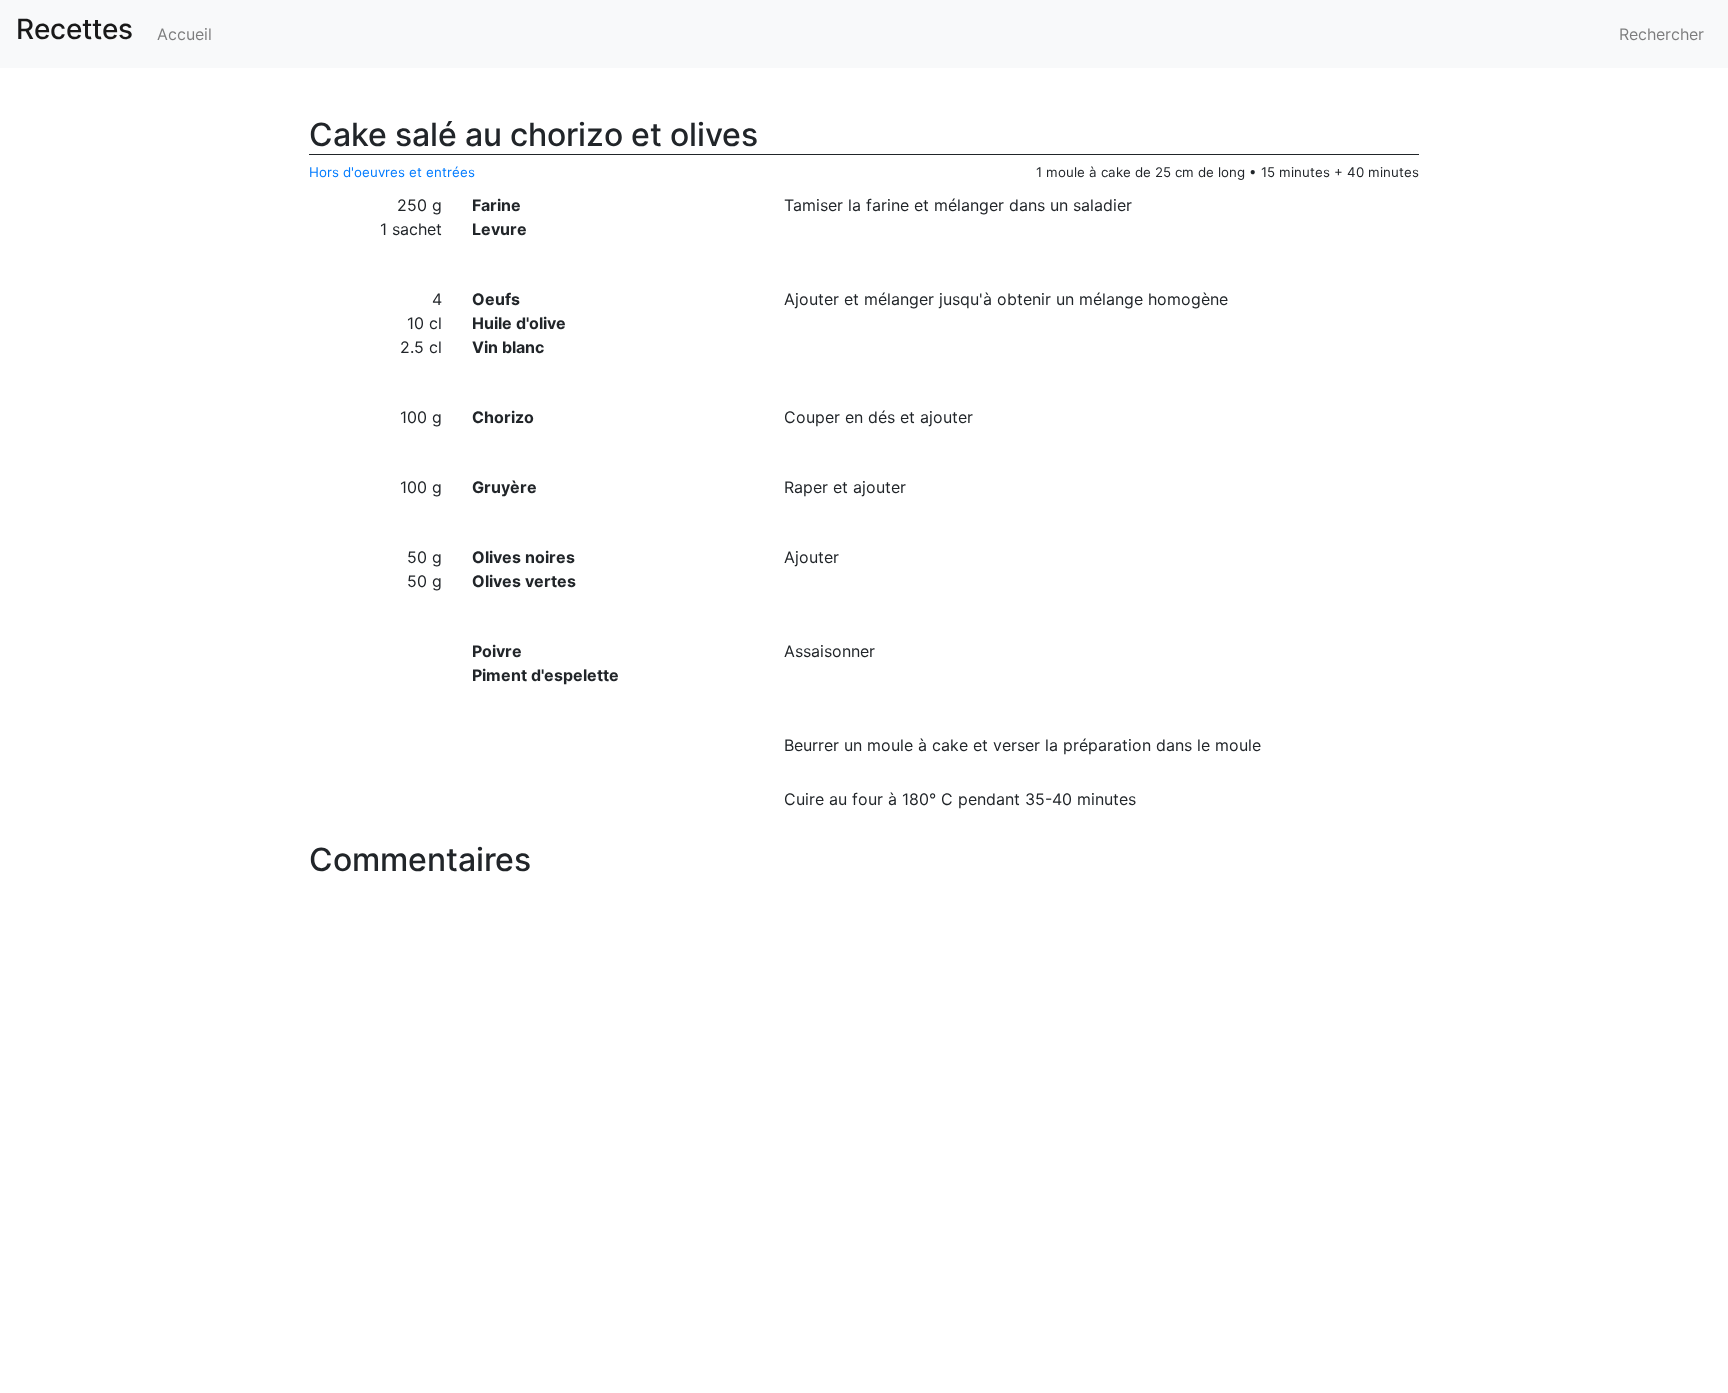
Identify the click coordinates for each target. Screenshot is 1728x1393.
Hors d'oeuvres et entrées (392, 172)
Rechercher (1661, 34)
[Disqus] (864, 1137)
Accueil (184, 34)
